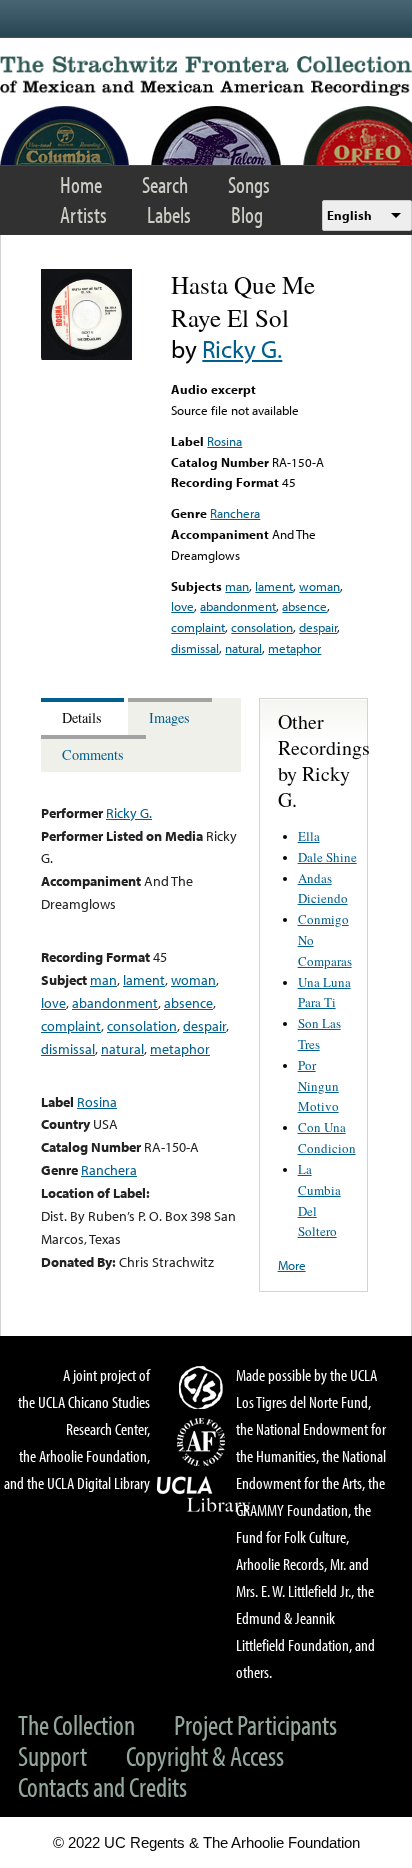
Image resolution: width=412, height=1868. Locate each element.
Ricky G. (242, 348)
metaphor (294, 648)
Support (52, 1755)
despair (318, 627)
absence (304, 606)
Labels (169, 214)
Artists (83, 214)
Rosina (224, 441)
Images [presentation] (169, 717)
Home (81, 184)
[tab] (84, 716)
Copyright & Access (205, 1755)
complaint (198, 627)
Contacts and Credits (102, 1786)
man (237, 586)
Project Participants (255, 1724)
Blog (247, 214)
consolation (262, 627)
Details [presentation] (82, 717)
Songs (249, 184)
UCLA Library (204, 1495)
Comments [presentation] (93, 754)
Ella (309, 836)
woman (319, 586)
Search (165, 184)
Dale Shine (327, 857)
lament (274, 586)
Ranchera (235, 513)
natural (243, 648)
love (182, 606)
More (292, 1265)
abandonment (238, 606)
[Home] (206, 76)
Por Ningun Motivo (318, 1086)
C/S (204, 1387)
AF (204, 1442)
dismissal (195, 648)
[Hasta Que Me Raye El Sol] (86, 355)
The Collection (76, 1724)
